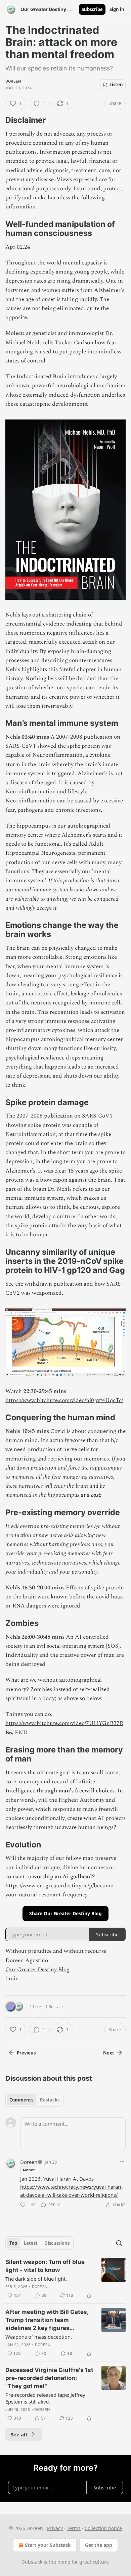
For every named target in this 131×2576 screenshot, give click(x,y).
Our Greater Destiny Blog (37, 1970)
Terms (74, 2528)
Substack (32, 2562)
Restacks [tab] (50, 2100)
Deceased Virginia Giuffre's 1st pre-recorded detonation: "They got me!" (49, 2378)
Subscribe (92, 9)
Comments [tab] (21, 2100)
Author (29, 2170)
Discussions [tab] (57, 2243)
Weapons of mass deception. (39, 2337)
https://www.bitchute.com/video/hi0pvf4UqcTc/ (64, 1400)
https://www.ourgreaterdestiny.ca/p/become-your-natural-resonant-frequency (60, 1890)
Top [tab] (13, 2243)
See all (19, 2434)
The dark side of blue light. (36, 2279)
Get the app (99, 2545)
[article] (65, 2279)
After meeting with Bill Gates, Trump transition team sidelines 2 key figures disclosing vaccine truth (47, 2320)
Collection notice (103, 2528)
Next (109, 2053)
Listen (116, 85)
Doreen (13, 81)
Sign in (117, 9)
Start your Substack (48, 2545)
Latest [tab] (31, 2243)
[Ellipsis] (122, 2162)
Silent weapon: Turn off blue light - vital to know (45, 2266)
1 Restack (54, 2007)
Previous (26, 2053)
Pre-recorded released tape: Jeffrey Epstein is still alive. (45, 2398)
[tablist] (34, 2100)
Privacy (55, 2528)
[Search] (119, 2243)
